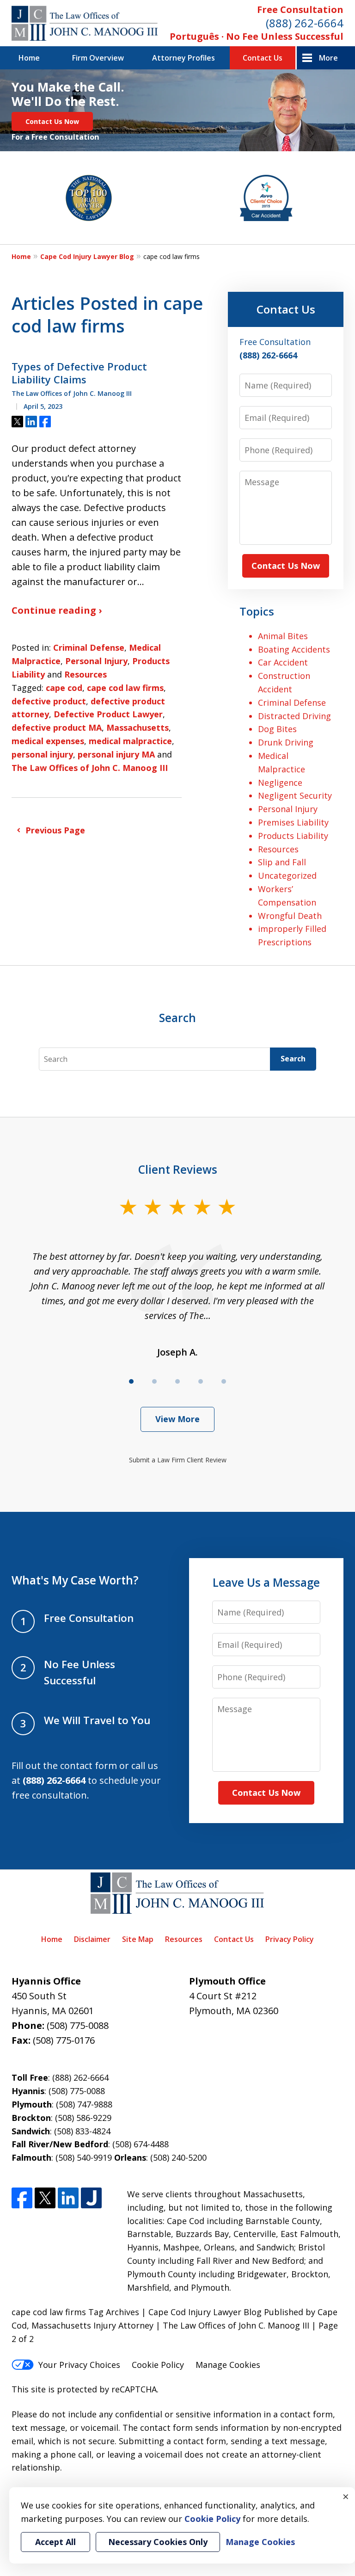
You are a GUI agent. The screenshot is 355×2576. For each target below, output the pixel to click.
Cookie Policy (158, 2365)
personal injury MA (116, 754)
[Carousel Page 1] (131, 1381)
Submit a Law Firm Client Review (178, 1460)
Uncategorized (287, 875)
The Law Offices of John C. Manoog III (90, 768)
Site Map (138, 1939)
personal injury (42, 754)
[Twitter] (45, 2198)
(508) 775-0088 (78, 2025)
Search (293, 1059)
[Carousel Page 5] (224, 1381)
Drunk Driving (286, 742)
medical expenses (48, 741)
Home (29, 58)
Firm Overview (98, 58)
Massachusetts (138, 727)
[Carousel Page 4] (201, 1381)
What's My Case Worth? (75, 1580)
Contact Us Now (52, 121)
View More (177, 1419)
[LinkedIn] (68, 2198)
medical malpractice (130, 741)
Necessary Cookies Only (158, 2542)
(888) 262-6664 (305, 23)
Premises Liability (293, 822)
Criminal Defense (89, 647)
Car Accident (283, 662)
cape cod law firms (125, 688)
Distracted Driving (294, 716)
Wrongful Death (290, 916)
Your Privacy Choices (79, 2365)
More (328, 58)
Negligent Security (295, 795)
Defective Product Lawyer (108, 714)
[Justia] (91, 2198)
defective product (49, 701)
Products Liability (293, 836)
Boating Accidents (294, 649)
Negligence (280, 783)
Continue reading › (57, 610)
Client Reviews (178, 1169)
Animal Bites (283, 636)
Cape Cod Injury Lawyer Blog (87, 256)
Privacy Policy (290, 1939)
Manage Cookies (228, 2365)
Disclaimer (92, 1939)
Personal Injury (96, 661)
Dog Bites (277, 729)
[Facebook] (22, 2198)
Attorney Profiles (184, 58)
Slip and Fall (282, 862)
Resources (86, 674)
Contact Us (263, 58)
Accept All (55, 2542)
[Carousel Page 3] (177, 1381)
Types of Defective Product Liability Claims (79, 373)
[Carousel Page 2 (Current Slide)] (154, 1381)
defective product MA (57, 727)
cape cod (64, 688)
